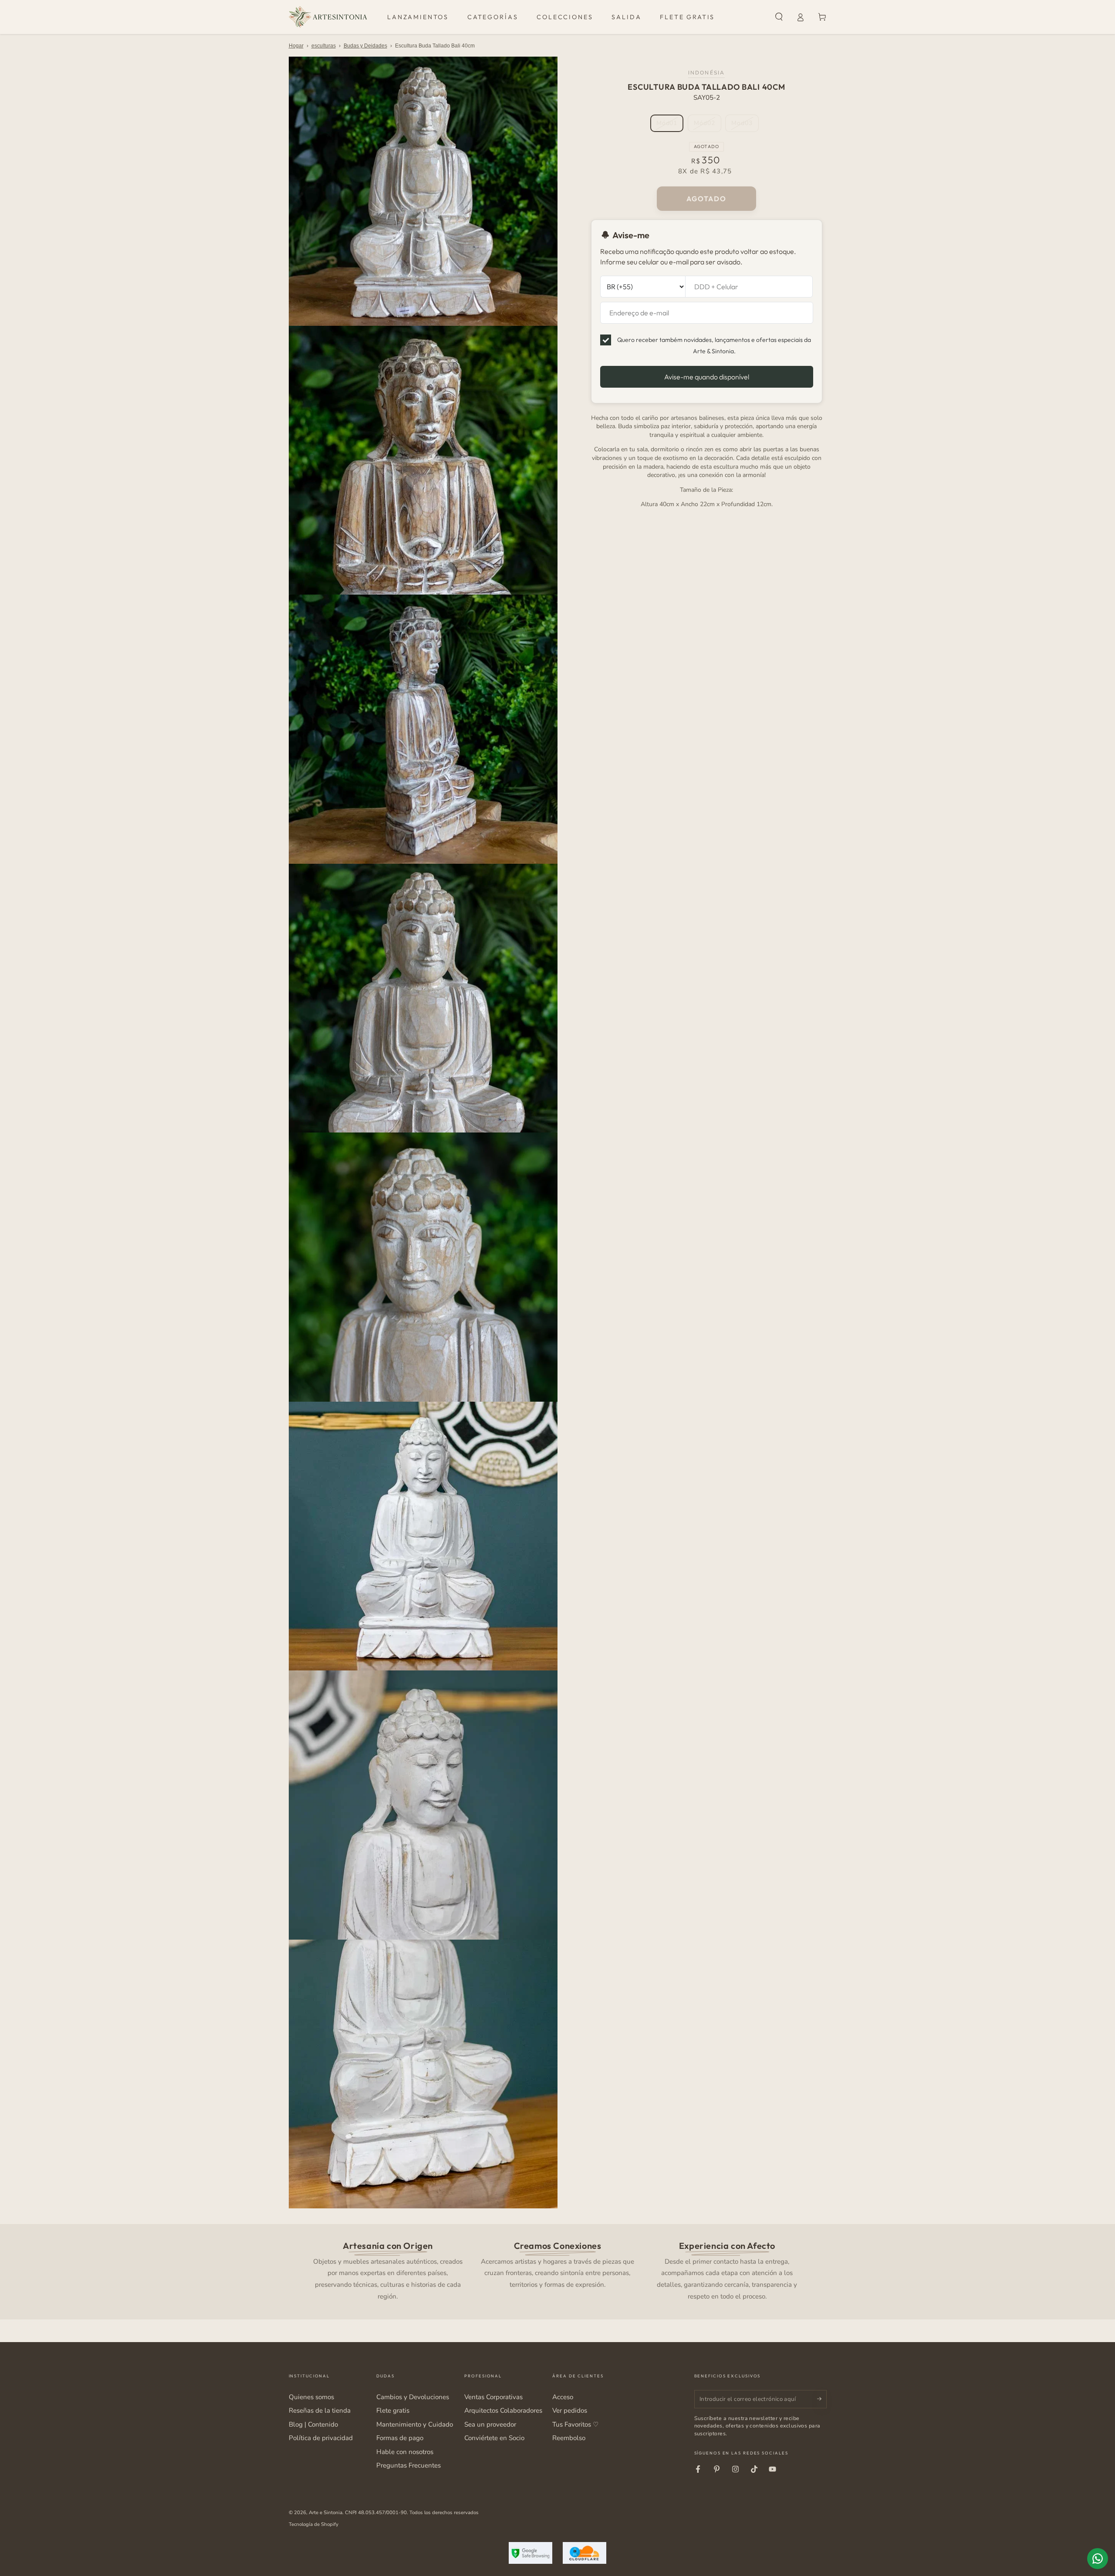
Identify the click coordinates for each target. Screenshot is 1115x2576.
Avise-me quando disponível (707, 377)
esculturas (324, 46)
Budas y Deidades (365, 46)
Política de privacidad (321, 2438)
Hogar (296, 46)
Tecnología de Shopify (314, 2524)
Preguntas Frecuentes (409, 2465)
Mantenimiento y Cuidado (415, 2424)
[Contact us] (1098, 2559)
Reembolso (569, 2438)
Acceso (563, 2397)
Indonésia (706, 73)
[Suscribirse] (822, 2399)
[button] (779, 17)
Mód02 (707, 125)
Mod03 (745, 125)
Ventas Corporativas (493, 2397)
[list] (557, 2270)
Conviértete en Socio (494, 2438)
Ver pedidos (570, 2410)
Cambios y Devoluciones (413, 2397)
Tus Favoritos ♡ (575, 2424)
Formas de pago (400, 2438)
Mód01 (670, 125)
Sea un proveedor (490, 2424)
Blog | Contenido (313, 2424)
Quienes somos (311, 2397)
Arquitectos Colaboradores (503, 2410)
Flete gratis (393, 2410)
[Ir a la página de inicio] (328, 17)
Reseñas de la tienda (320, 2410)
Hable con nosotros (405, 2452)
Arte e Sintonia (326, 2512)
